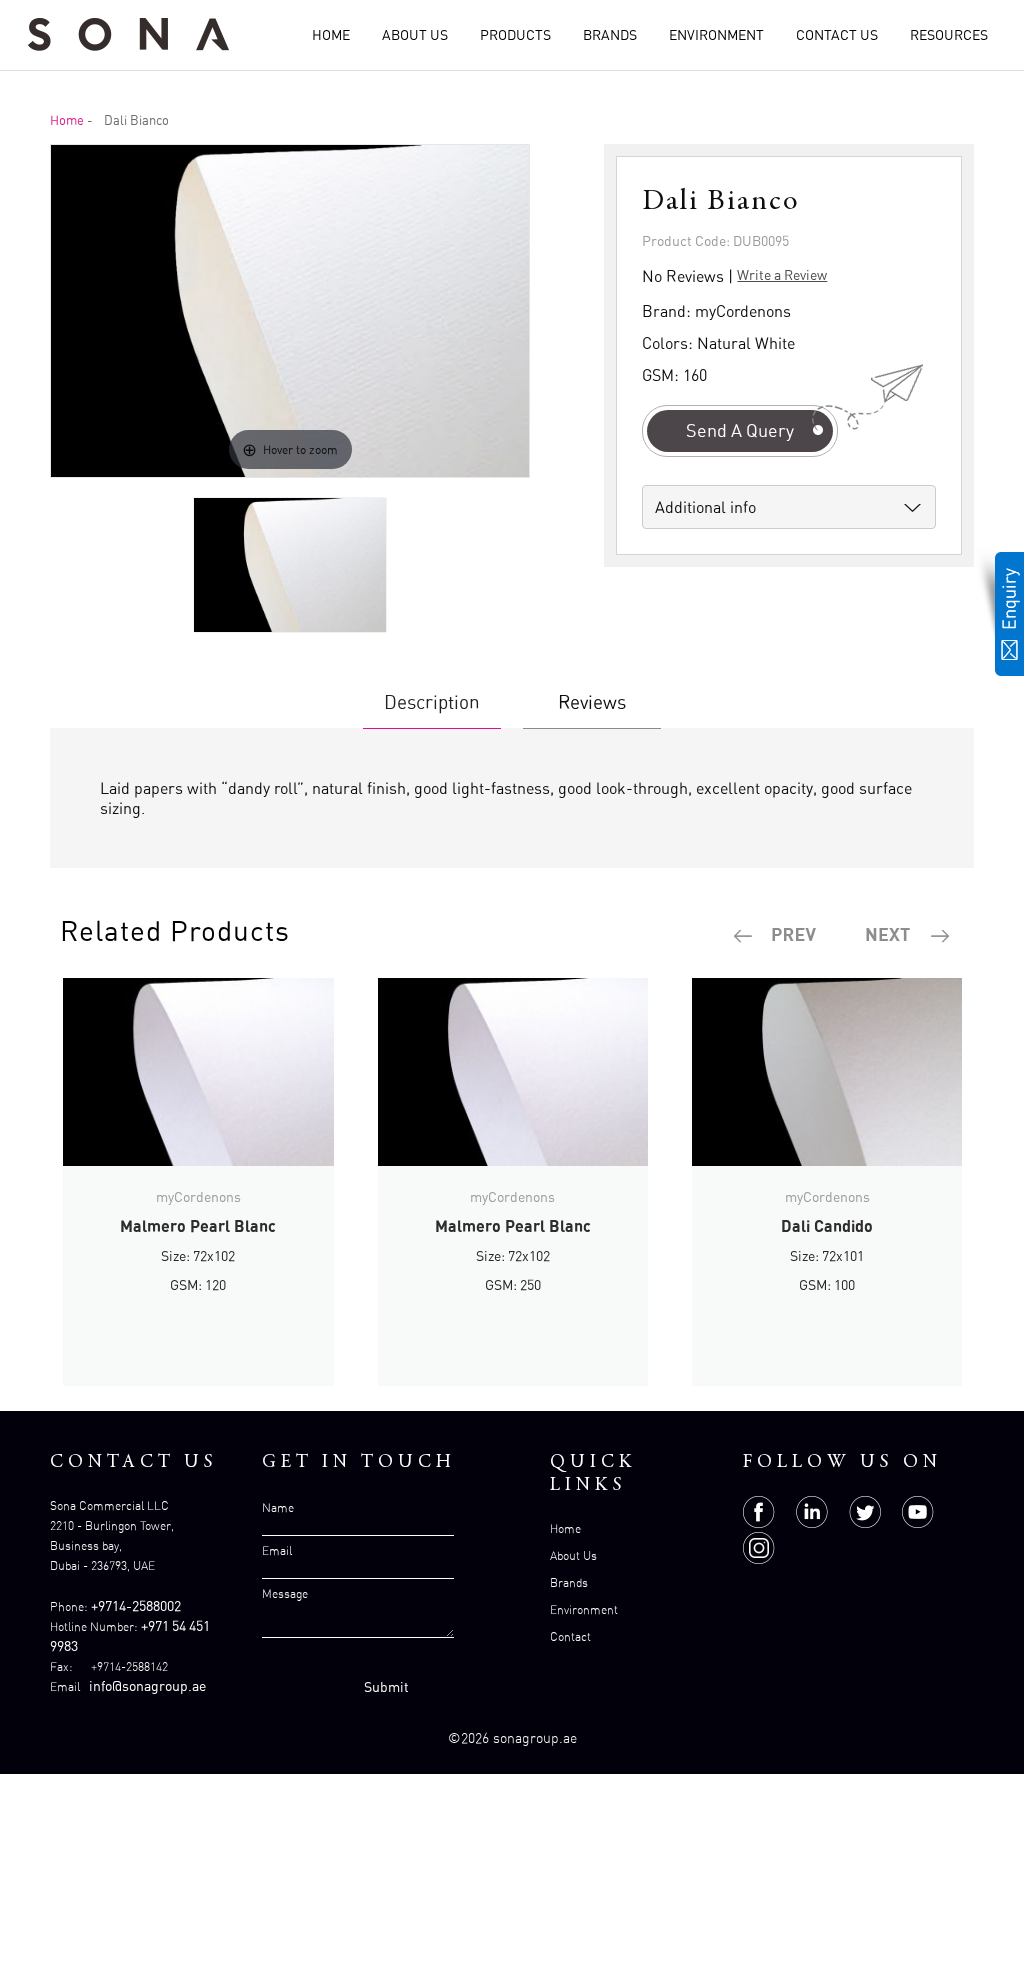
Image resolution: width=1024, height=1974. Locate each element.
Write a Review (782, 274)
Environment (716, 34)
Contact (570, 1636)
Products (515, 34)
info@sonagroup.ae (147, 1685)
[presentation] (776, 936)
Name (278, 1507)
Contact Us (837, 34)
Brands (610, 34)
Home (331, 34)
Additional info (705, 507)
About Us (415, 34)
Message (285, 1593)
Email (277, 1550)
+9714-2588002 (136, 1605)
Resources (949, 34)
